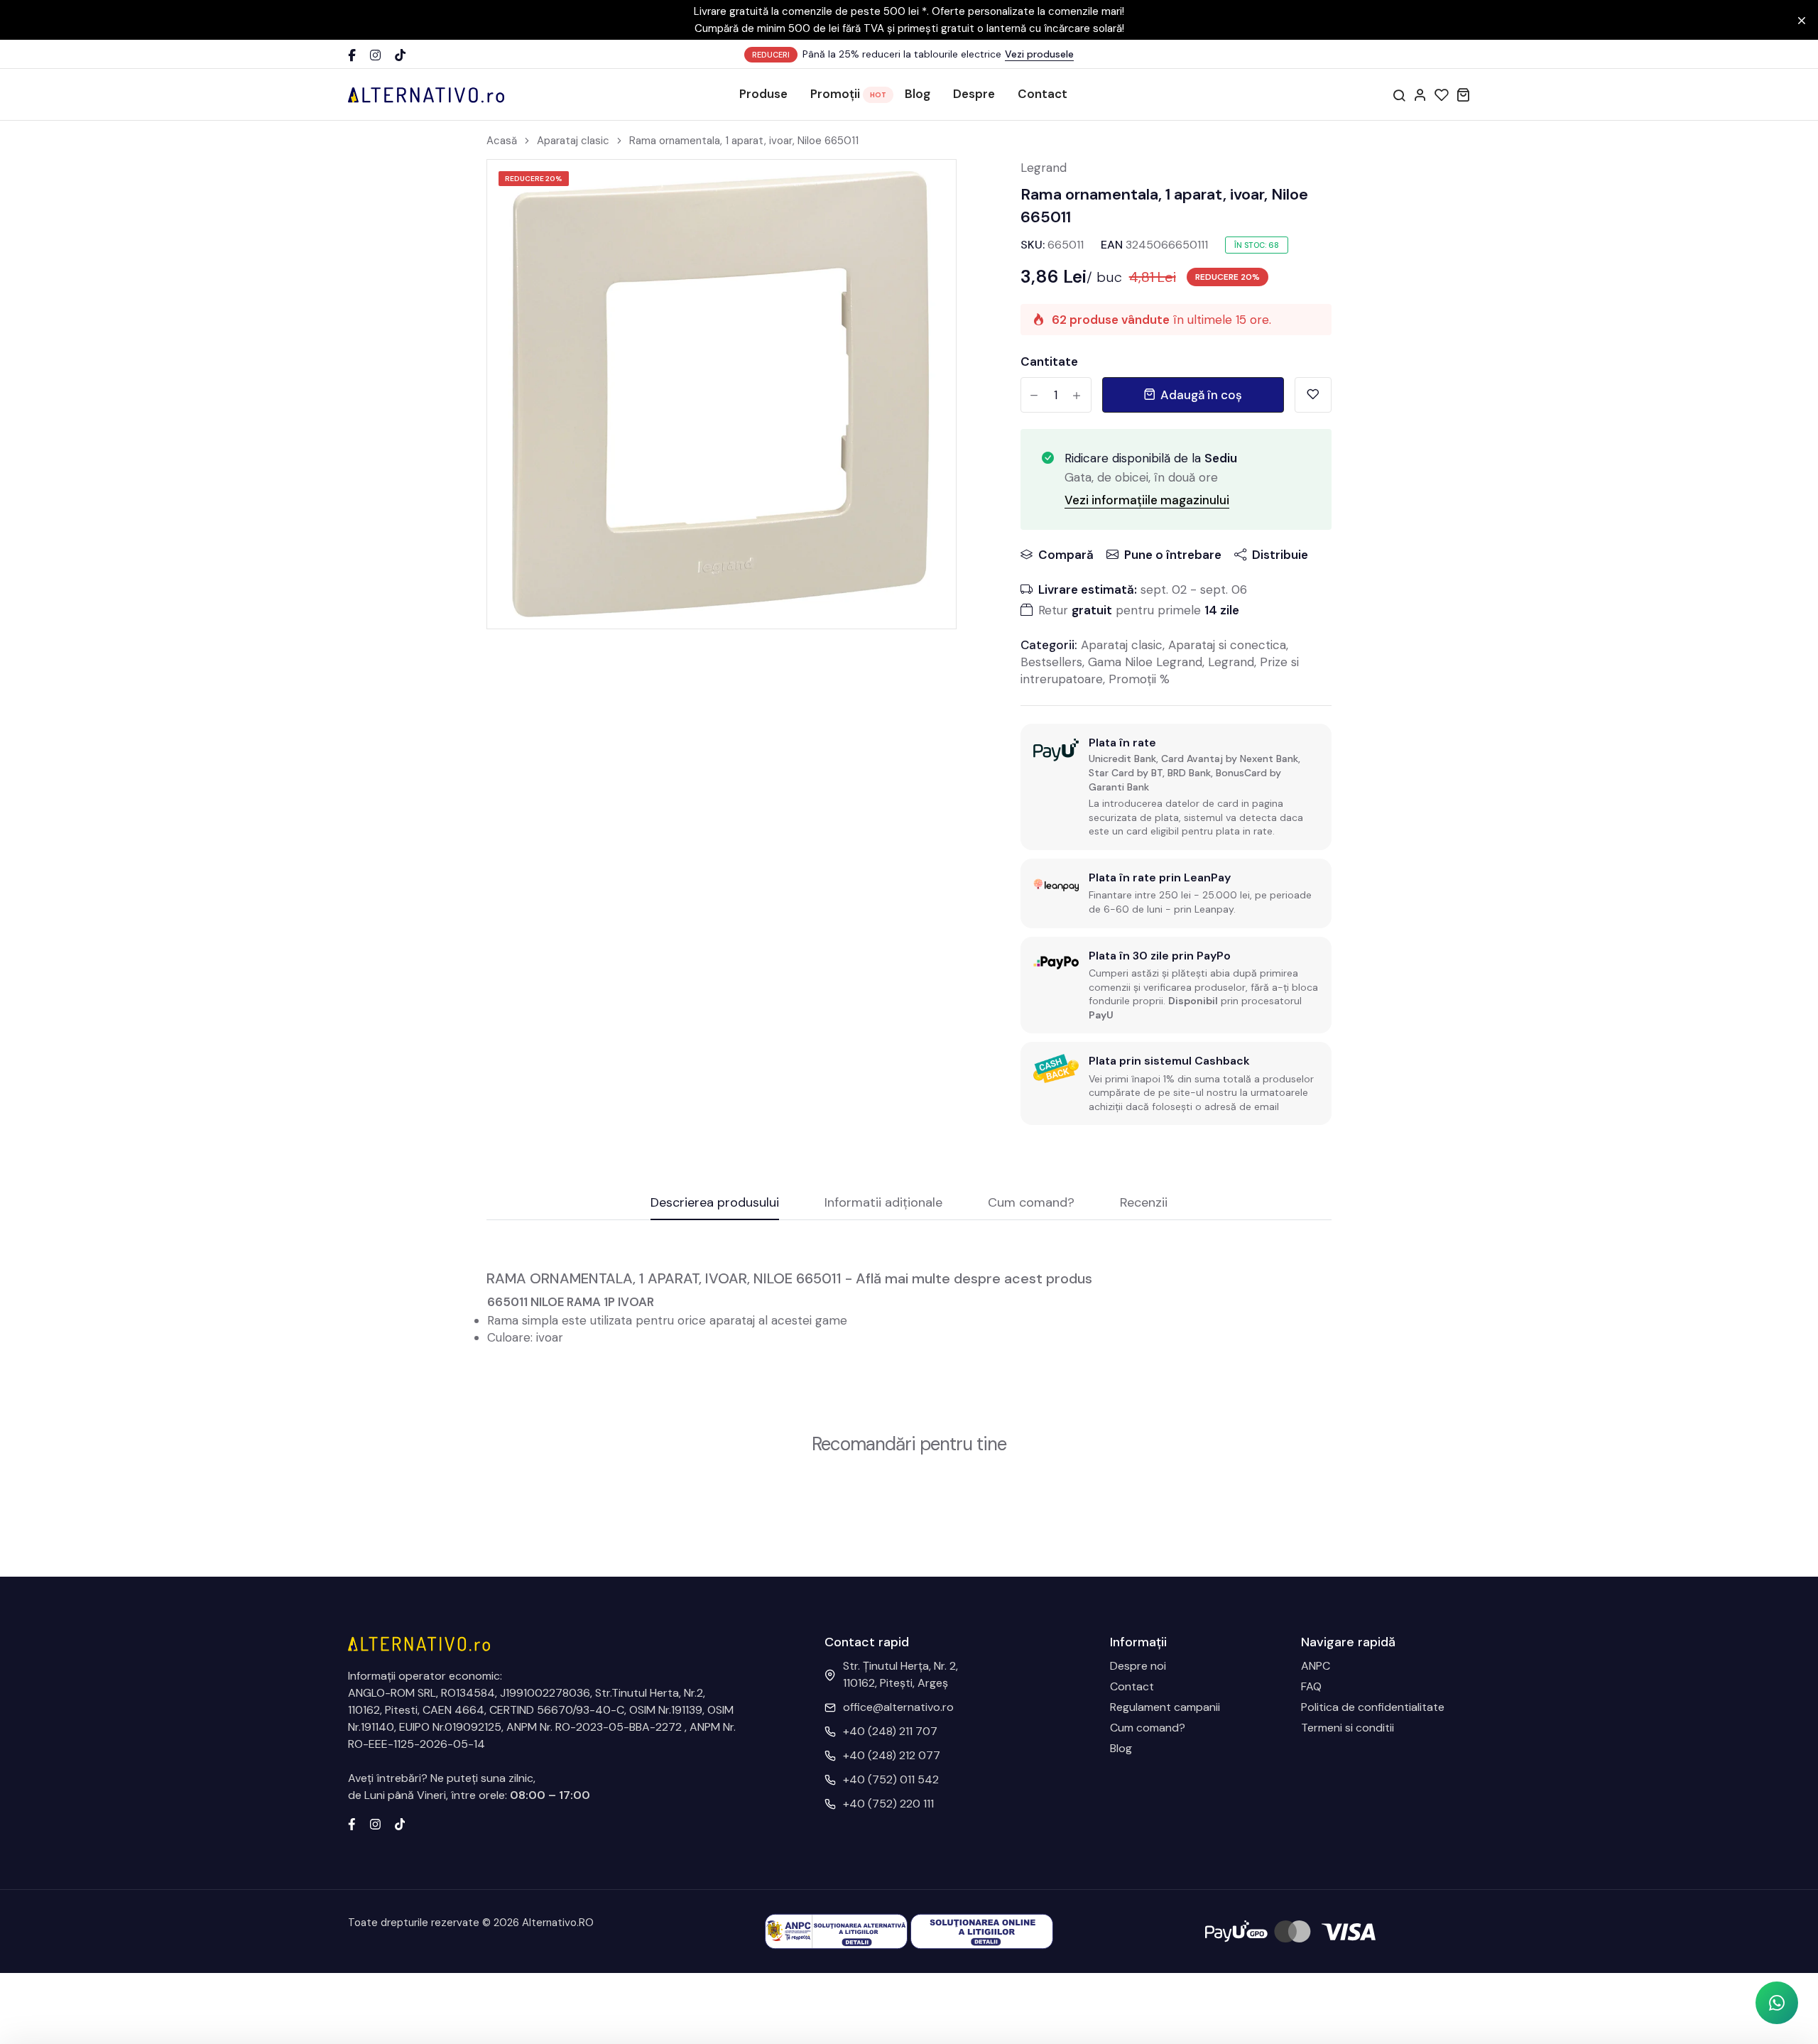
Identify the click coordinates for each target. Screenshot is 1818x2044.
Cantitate (1049, 361)
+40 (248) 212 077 (892, 1755)
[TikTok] (400, 55)
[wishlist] (1442, 94)
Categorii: (1049, 645)
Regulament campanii (1165, 1707)
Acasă (502, 141)
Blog (918, 94)
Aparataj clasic (573, 141)
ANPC (1316, 1666)
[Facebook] (352, 55)
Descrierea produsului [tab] (715, 1203)
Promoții (835, 94)
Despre (974, 94)
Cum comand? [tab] (1031, 1203)
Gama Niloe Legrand (1145, 662)
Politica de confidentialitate (1373, 1707)
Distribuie (1280, 555)
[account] (1420, 94)
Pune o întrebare (1173, 555)
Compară (1066, 555)
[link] (927, 188)
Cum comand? (1148, 1728)
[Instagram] (375, 55)
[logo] (426, 94)
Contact (1043, 94)
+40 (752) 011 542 (891, 1779)
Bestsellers (1051, 662)
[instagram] (375, 1823)
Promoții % (1139, 679)
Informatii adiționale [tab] (883, 1203)
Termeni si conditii (1348, 1728)
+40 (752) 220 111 (888, 1804)
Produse (763, 94)
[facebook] (352, 1823)
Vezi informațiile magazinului (1147, 500)
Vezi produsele (1039, 54)
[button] (1777, 2003)
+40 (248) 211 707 (890, 1731)
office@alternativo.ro (898, 1707)
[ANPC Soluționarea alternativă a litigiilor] (836, 1931)
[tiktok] (400, 1823)
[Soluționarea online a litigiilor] (982, 1931)
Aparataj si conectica (1227, 645)
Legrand (1044, 168)
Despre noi (1138, 1666)
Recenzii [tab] (1144, 1203)
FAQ (1311, 1686)
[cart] (1463, 94)
